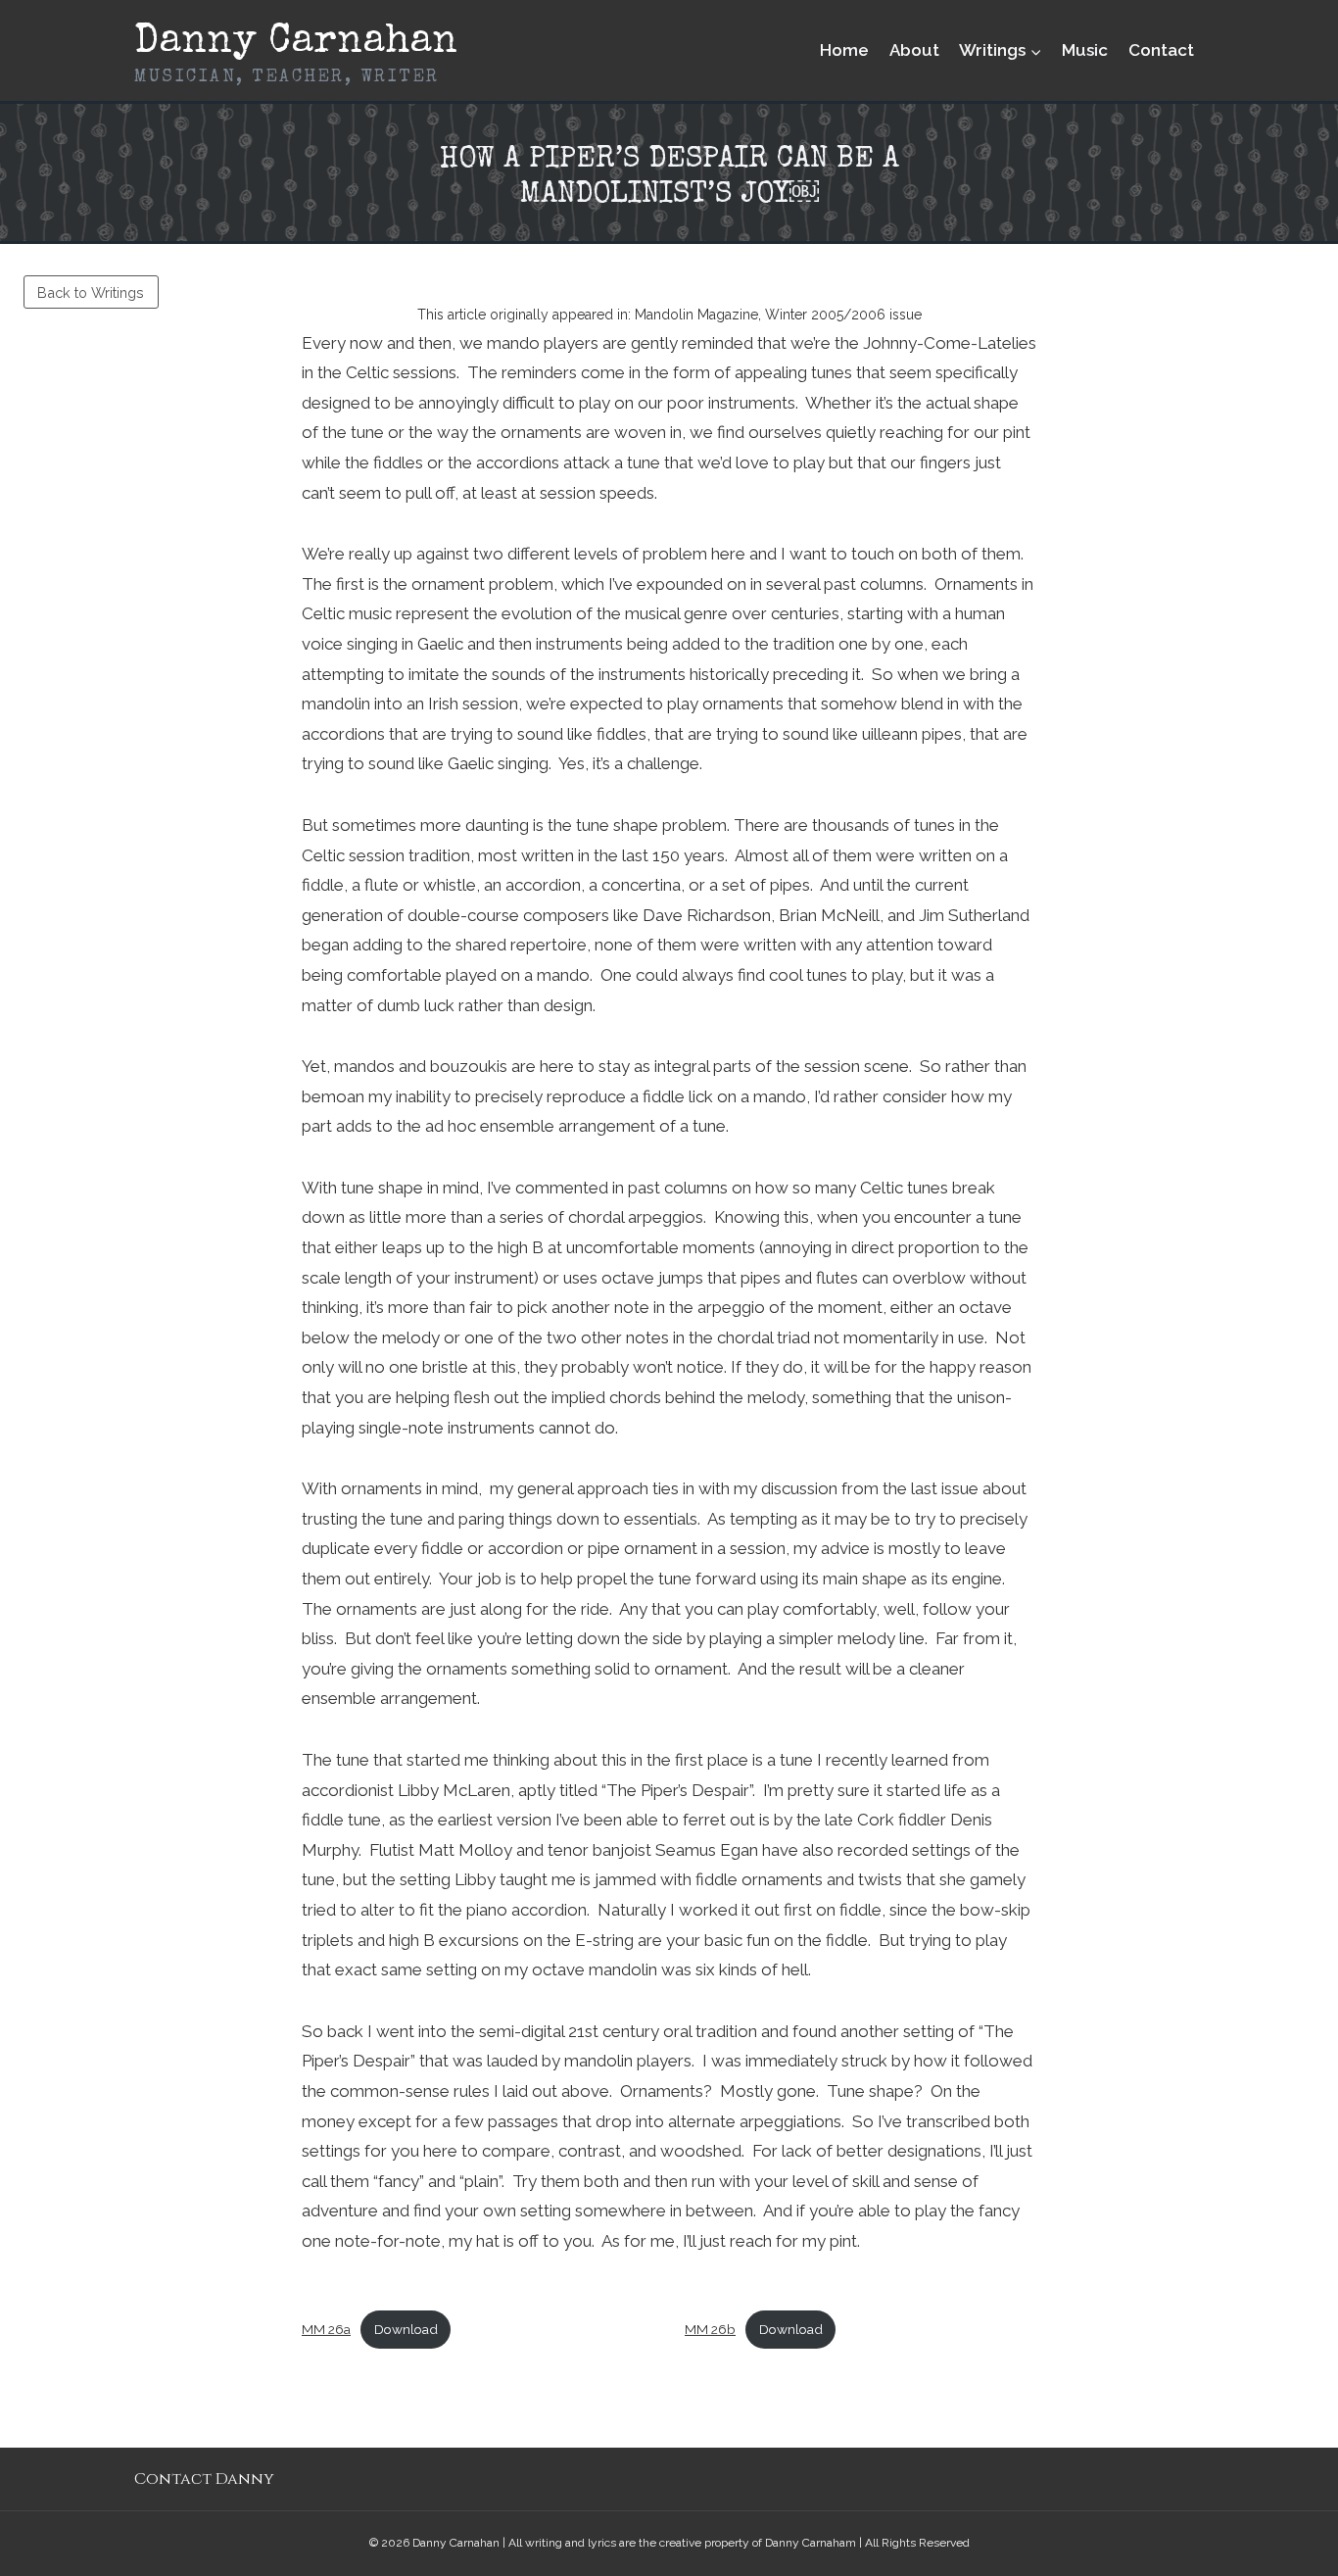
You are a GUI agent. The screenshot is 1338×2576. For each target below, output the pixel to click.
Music (1085, 50)
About (914, 50)
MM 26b (710, 2329)
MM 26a (326, 2329)
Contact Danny (204, 2479)
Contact (1161, 50)
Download (406, 2329)
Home (844, 50)
